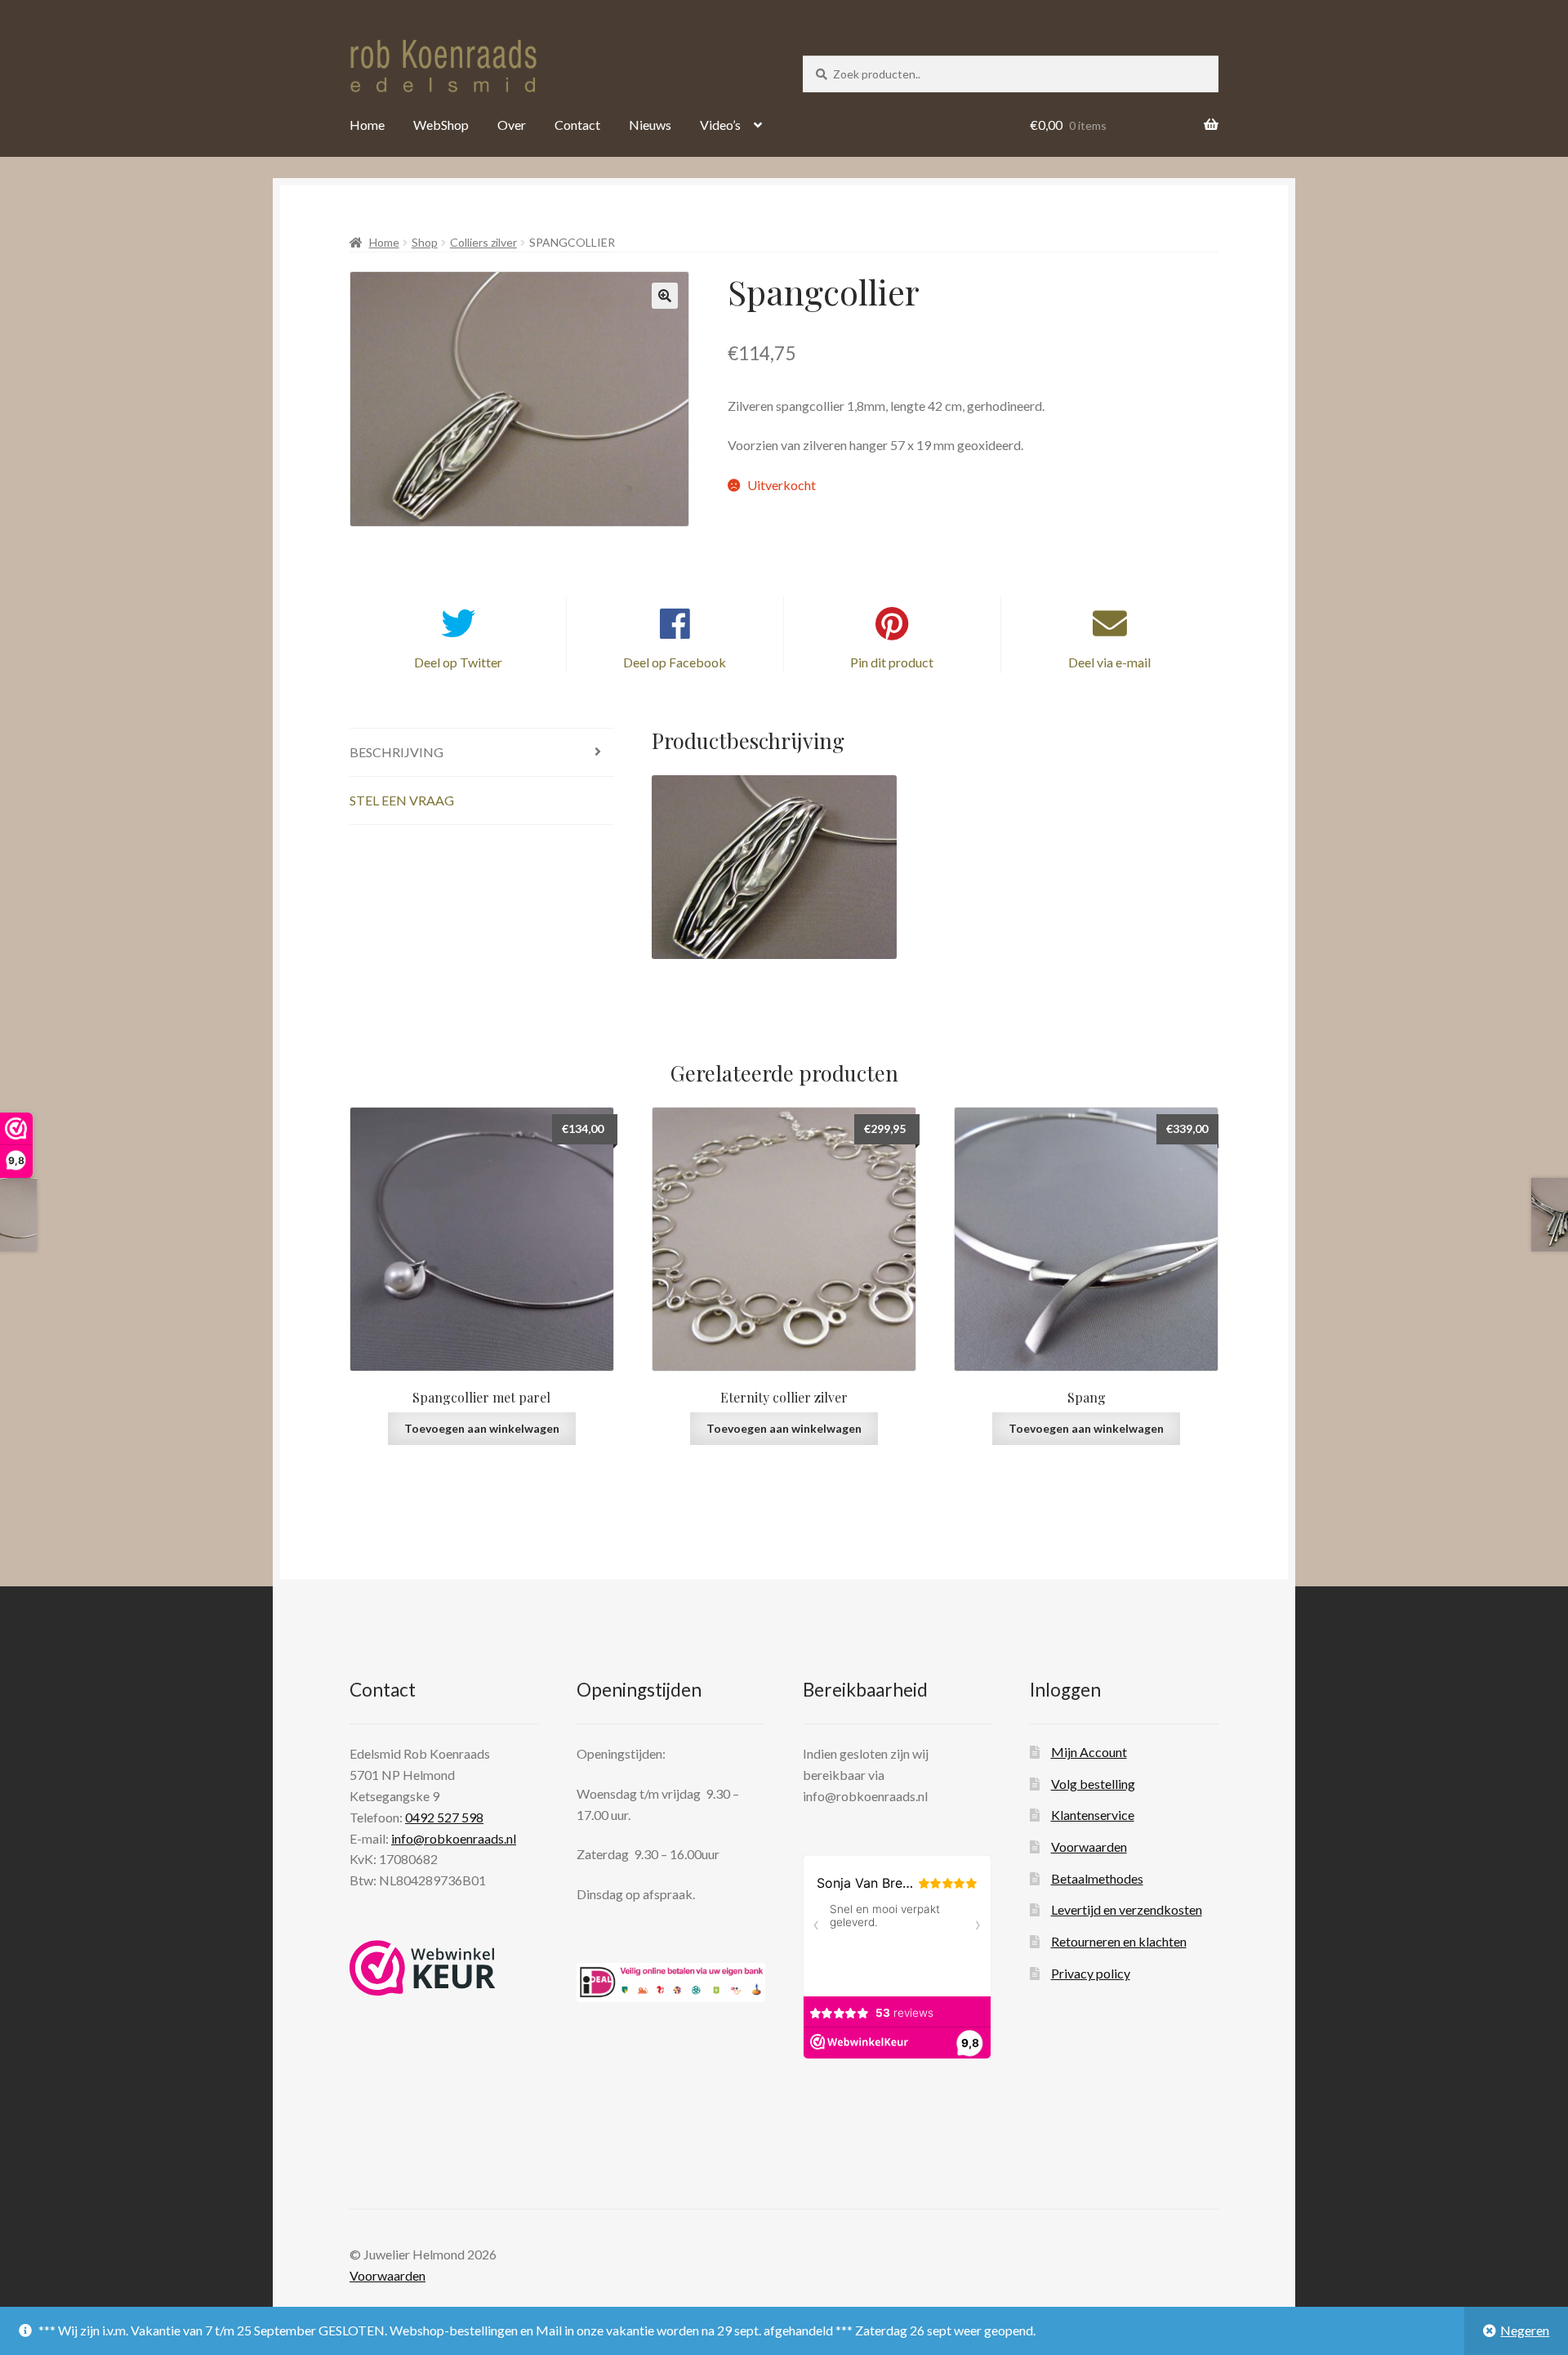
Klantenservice (1093, 1815)
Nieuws (650, 125)
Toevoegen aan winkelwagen (482, 1428)
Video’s (720, 125)
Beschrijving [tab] (396, 752)
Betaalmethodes (1097, 1878)
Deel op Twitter (458, 662)
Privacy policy (1091, 1973)
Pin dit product (892, 662)
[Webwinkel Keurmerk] (423, 1968)
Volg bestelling (1093, 1784)
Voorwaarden (1089, 1847)
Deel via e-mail (1109, 662)
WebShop (441, 125)
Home (367, 125)
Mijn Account (1089, 1752)
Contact (577, 125)
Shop (425, 242)
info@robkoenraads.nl (454, 1838)
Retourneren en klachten (1119, 1941)
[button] (665, 296)
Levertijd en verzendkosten (1127, 1909)
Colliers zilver (483, 242)
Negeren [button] (1525, 2330)
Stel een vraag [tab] (402, 800)
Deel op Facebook (675, 662)
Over (512, 125)
